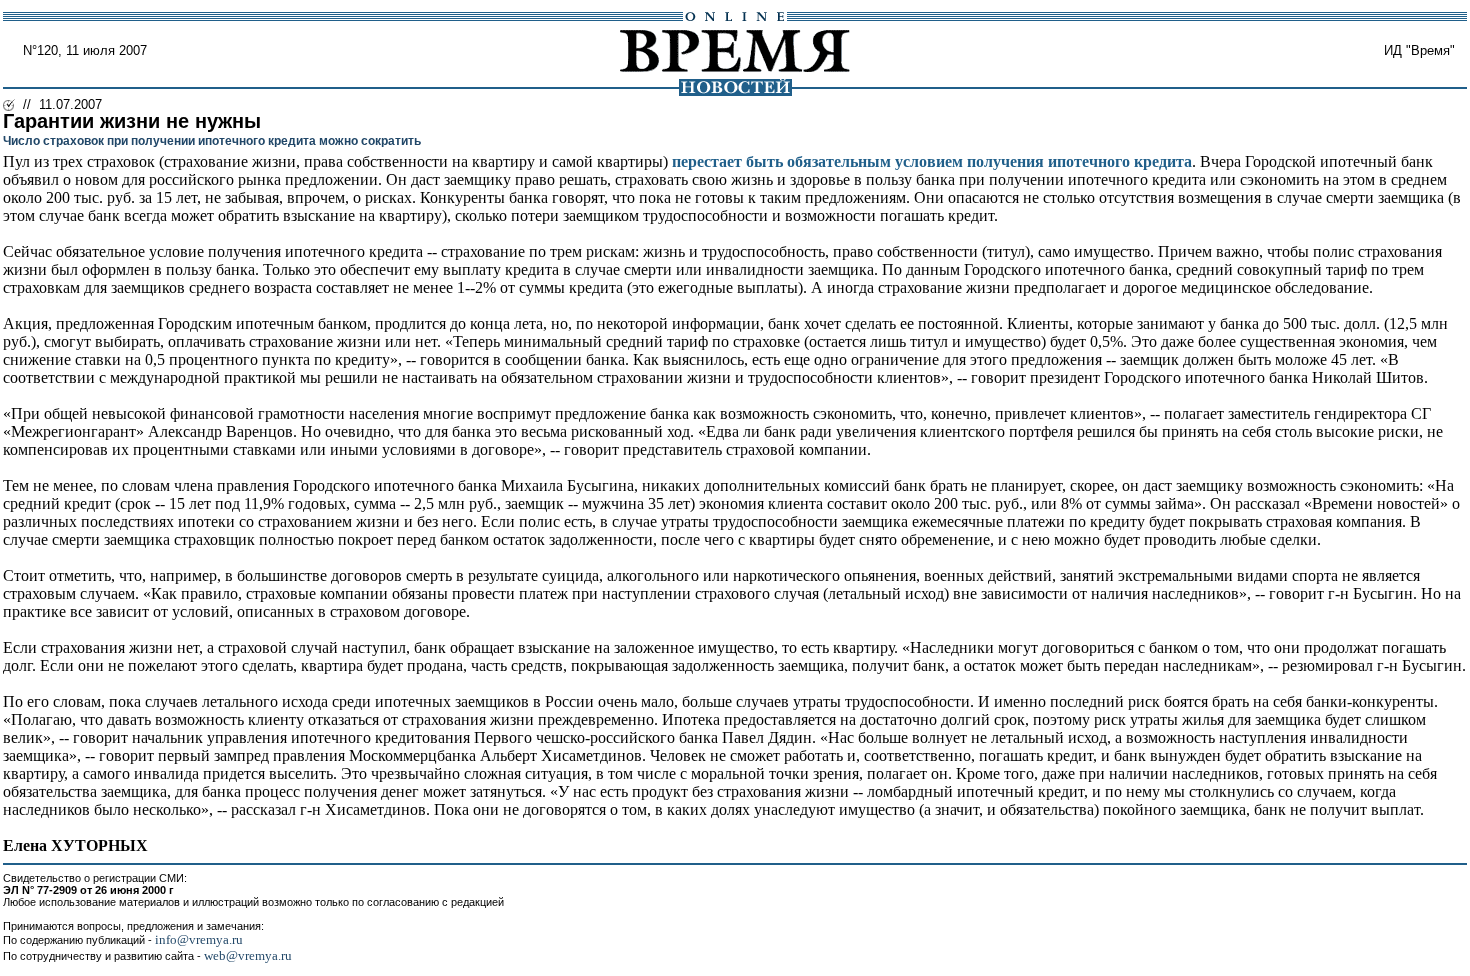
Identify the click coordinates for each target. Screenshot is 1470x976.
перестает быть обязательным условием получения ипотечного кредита (932, 161)
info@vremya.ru (199, 939)
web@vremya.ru (248, 955)
